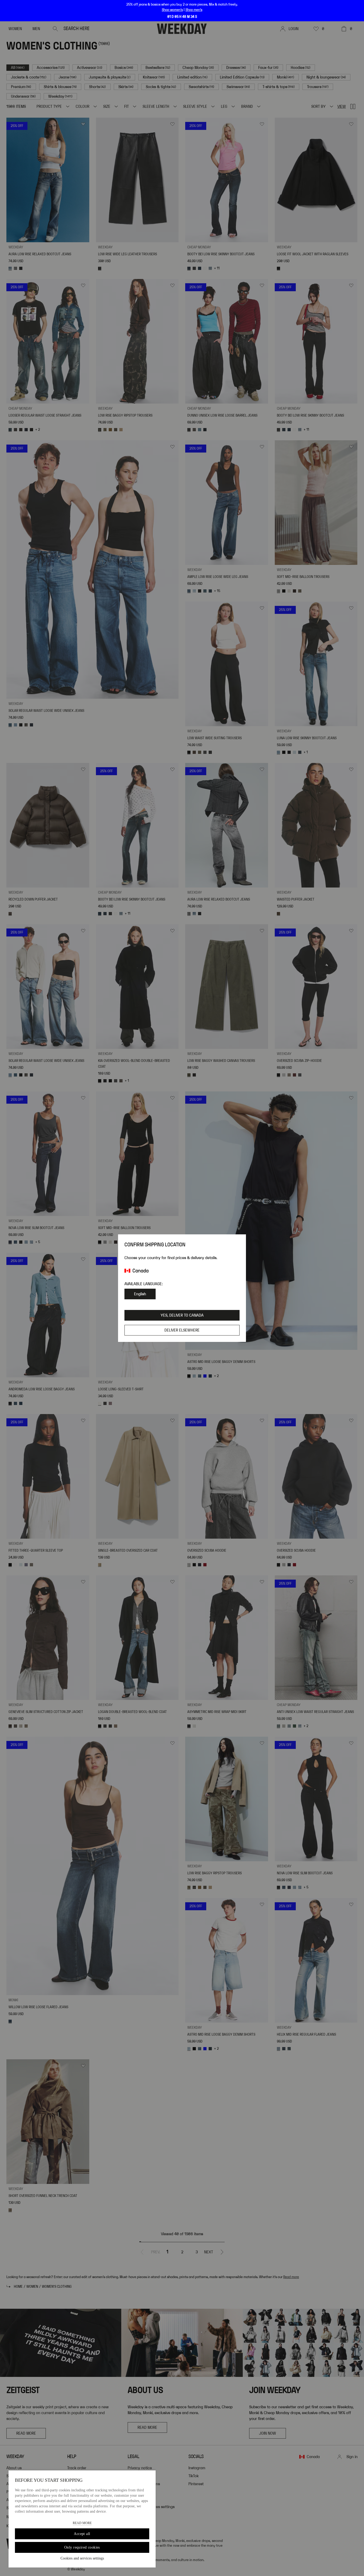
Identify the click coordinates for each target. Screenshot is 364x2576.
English (140, 1294)
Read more (82, 2523)
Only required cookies (82, 2547)
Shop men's (194, 10)
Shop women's (172, 10)
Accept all (82, 2534)
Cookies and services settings (82, 2558)
